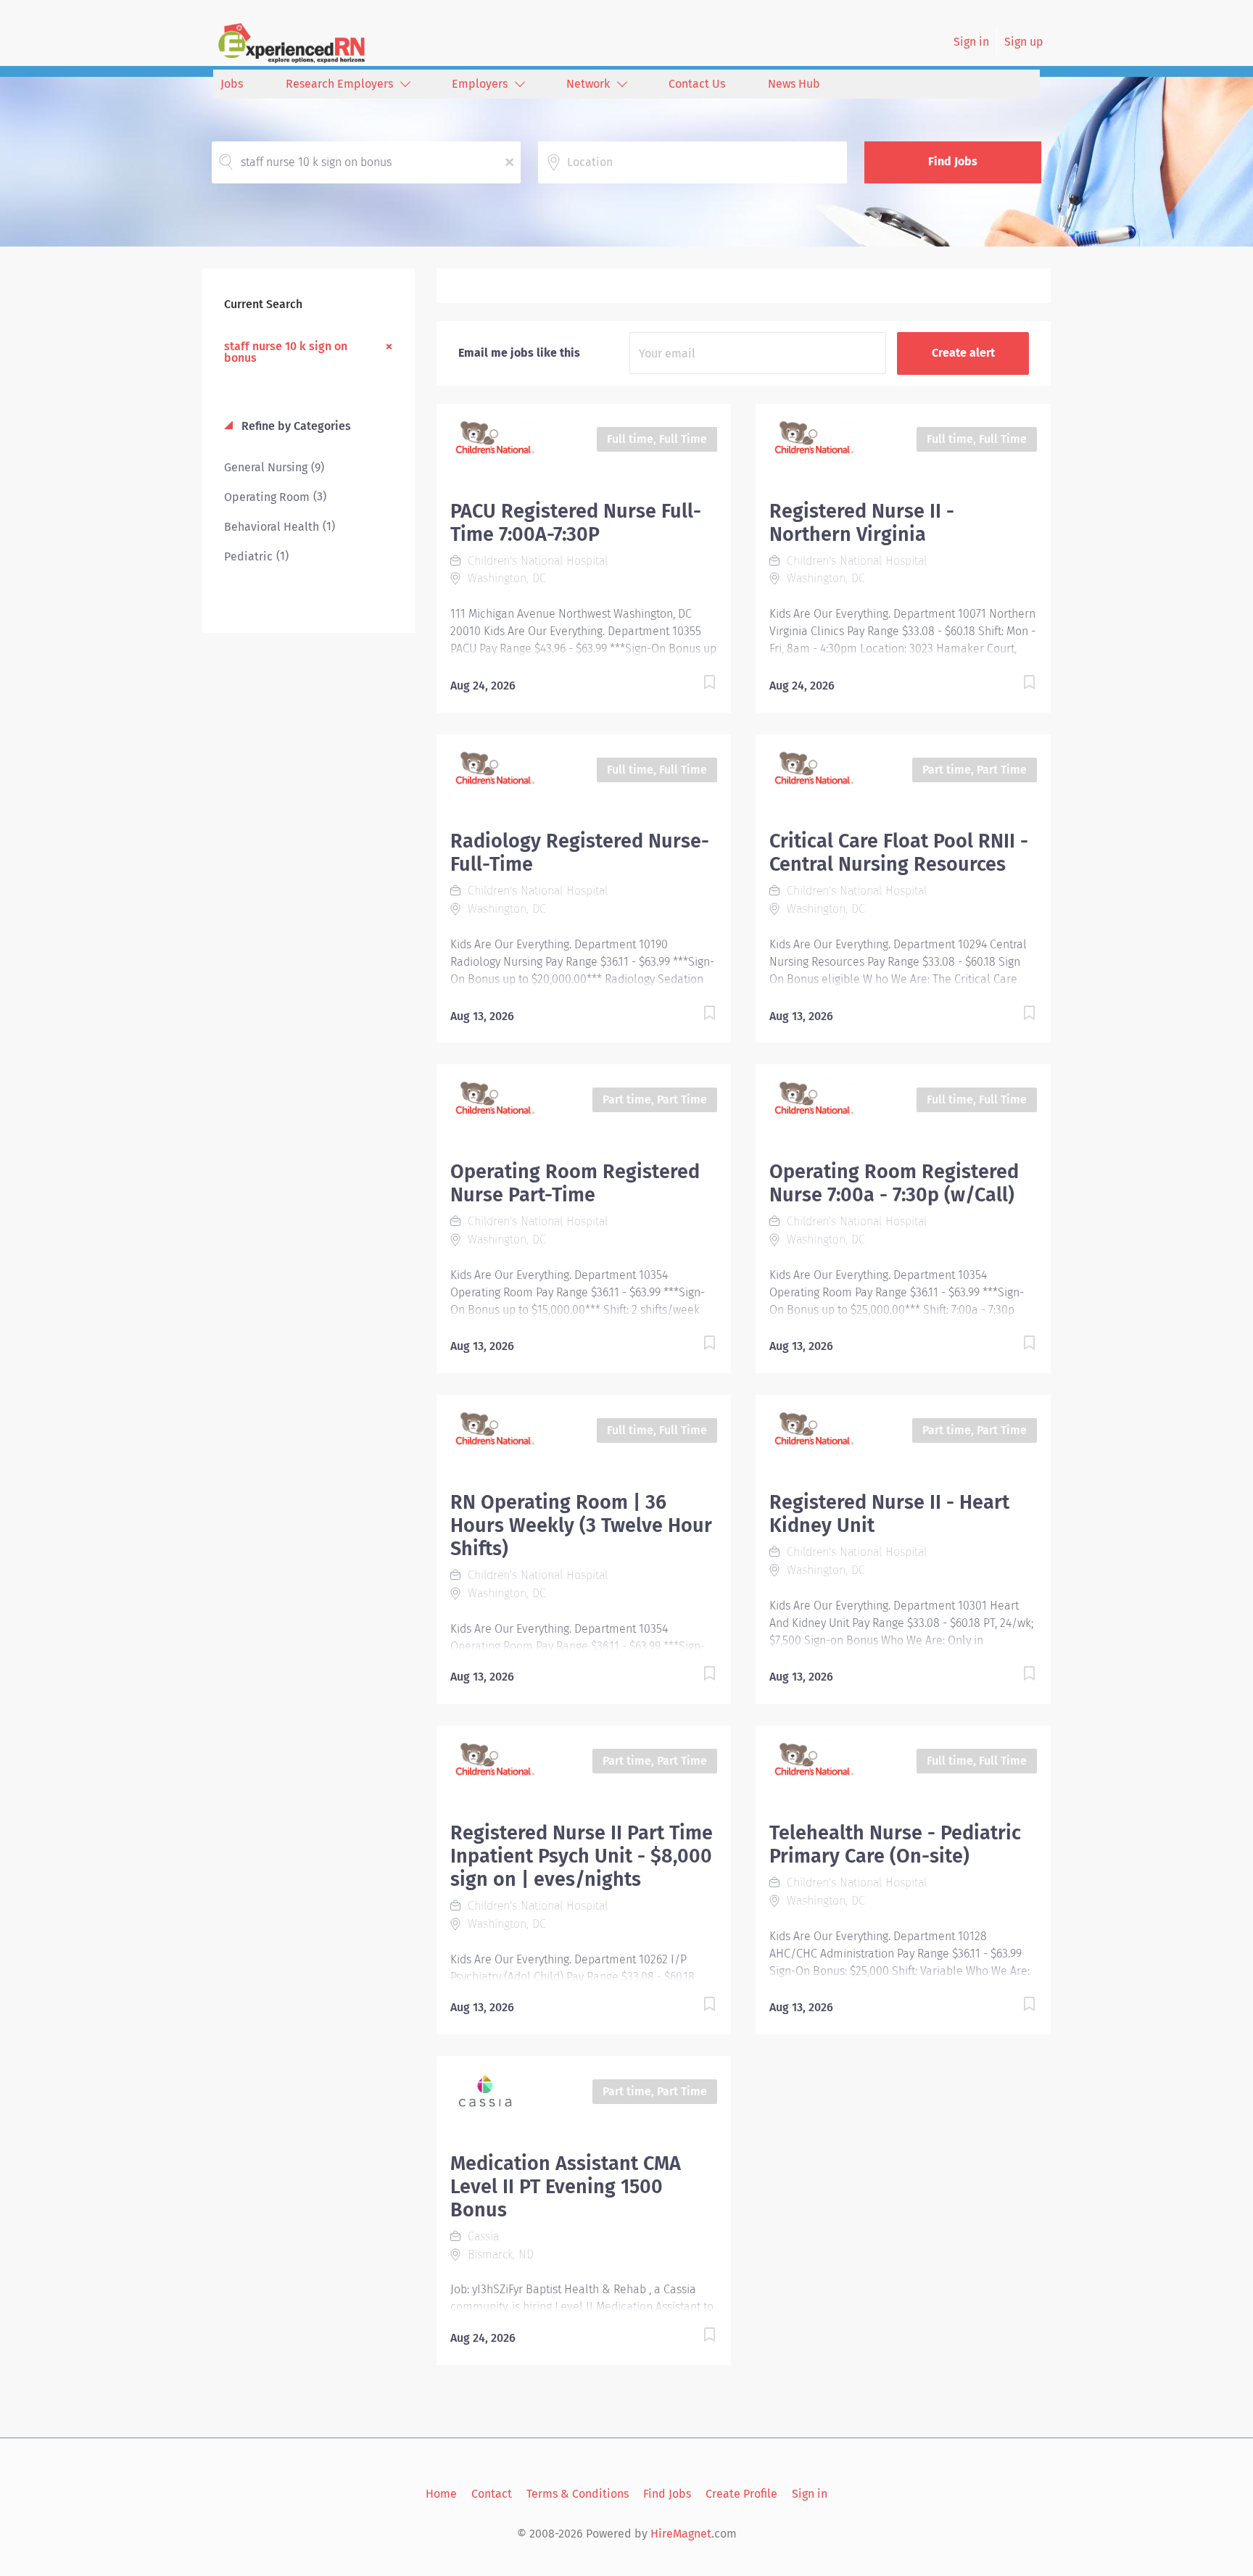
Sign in (971, 42)
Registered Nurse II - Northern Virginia (862, 523)
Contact (492, 2494)
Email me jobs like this (519, 353)
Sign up (1024, 42)
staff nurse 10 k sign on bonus (286, 352)
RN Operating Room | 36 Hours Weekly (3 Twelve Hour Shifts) (581, 1525)
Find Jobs (953, 161)
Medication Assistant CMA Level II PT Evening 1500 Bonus (566, 2187)
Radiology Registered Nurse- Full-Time (580, 853)
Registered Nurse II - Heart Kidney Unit (889, 1514)
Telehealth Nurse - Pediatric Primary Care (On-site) (895, 1844)
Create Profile (741, 2494)
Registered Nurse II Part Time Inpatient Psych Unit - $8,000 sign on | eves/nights (582, 1856)
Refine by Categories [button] (295, 426)
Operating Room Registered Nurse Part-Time (575, 1183)
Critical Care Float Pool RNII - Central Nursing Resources (899, 853)
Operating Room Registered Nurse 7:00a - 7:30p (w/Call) (894, 1183)
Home (441, 2494)
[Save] (695, 685)
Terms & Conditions (578, 2494)
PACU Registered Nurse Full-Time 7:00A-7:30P (576, 523)
